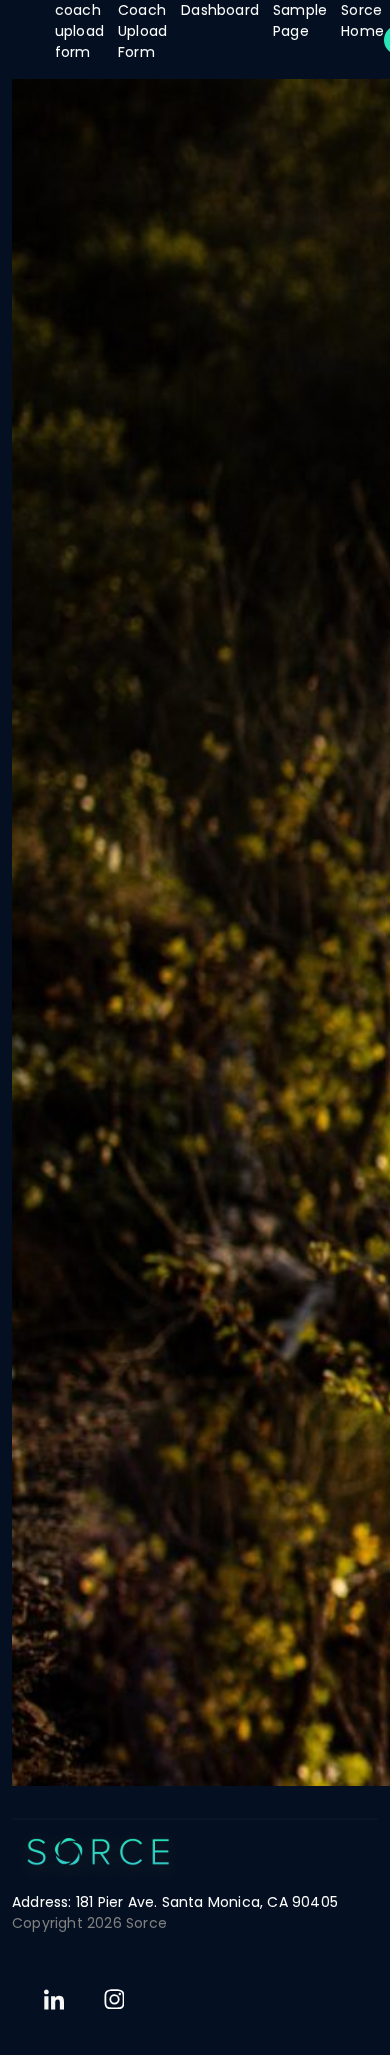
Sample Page (300, 20)
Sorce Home (362, 20)
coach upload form (79, 31)
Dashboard (220, 10)
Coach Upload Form (142, 31)
